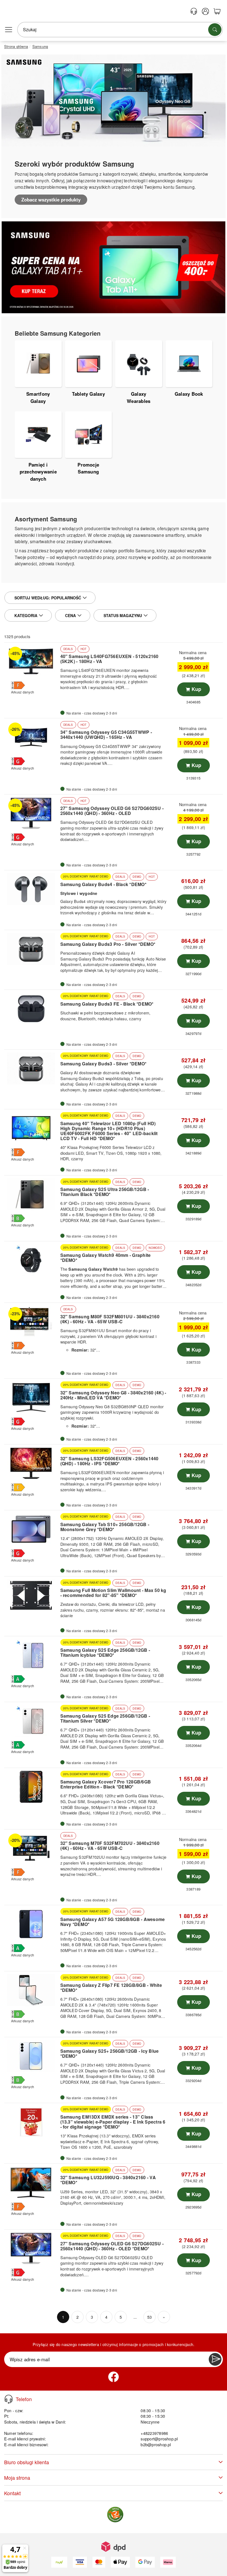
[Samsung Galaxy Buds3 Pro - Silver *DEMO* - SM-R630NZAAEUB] (32, 949)
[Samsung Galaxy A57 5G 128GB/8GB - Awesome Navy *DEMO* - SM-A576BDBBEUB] (32, 1924)
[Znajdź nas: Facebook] (114, 2377)
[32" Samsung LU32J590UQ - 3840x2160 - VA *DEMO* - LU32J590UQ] (32, 2183)
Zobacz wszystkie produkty (51, 200)
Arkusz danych (23, 692)
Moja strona (17, 2478)
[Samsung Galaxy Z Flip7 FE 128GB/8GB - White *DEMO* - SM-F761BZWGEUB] (32, 1990)
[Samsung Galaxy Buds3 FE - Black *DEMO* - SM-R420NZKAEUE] (32, 1009)
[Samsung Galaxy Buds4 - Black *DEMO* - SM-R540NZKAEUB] (32, 889)
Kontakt (12, 2493)
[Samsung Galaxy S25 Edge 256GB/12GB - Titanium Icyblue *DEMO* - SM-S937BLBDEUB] (32, 1655)
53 (149, 2317)
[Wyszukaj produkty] (215, 30)
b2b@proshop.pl (156, 2444)
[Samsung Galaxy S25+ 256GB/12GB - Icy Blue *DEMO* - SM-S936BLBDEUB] (32, 2056)
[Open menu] (9, 30)
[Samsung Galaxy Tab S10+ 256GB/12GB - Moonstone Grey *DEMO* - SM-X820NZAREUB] (32, 1529)
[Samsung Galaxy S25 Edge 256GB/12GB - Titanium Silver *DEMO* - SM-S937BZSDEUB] (32, 1721)
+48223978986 (154, 2433)
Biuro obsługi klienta (27, 2462)
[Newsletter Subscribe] (215, 2359)
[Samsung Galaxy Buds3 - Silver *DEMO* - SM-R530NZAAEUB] (32, 1068)
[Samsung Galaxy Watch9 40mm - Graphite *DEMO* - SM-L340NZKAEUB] (32, 1260)
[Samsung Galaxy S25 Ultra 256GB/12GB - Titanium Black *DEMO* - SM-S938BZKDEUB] (32, 1194)
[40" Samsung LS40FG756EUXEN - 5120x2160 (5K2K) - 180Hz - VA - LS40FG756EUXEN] (32, 661)
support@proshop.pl (159, 2439)
